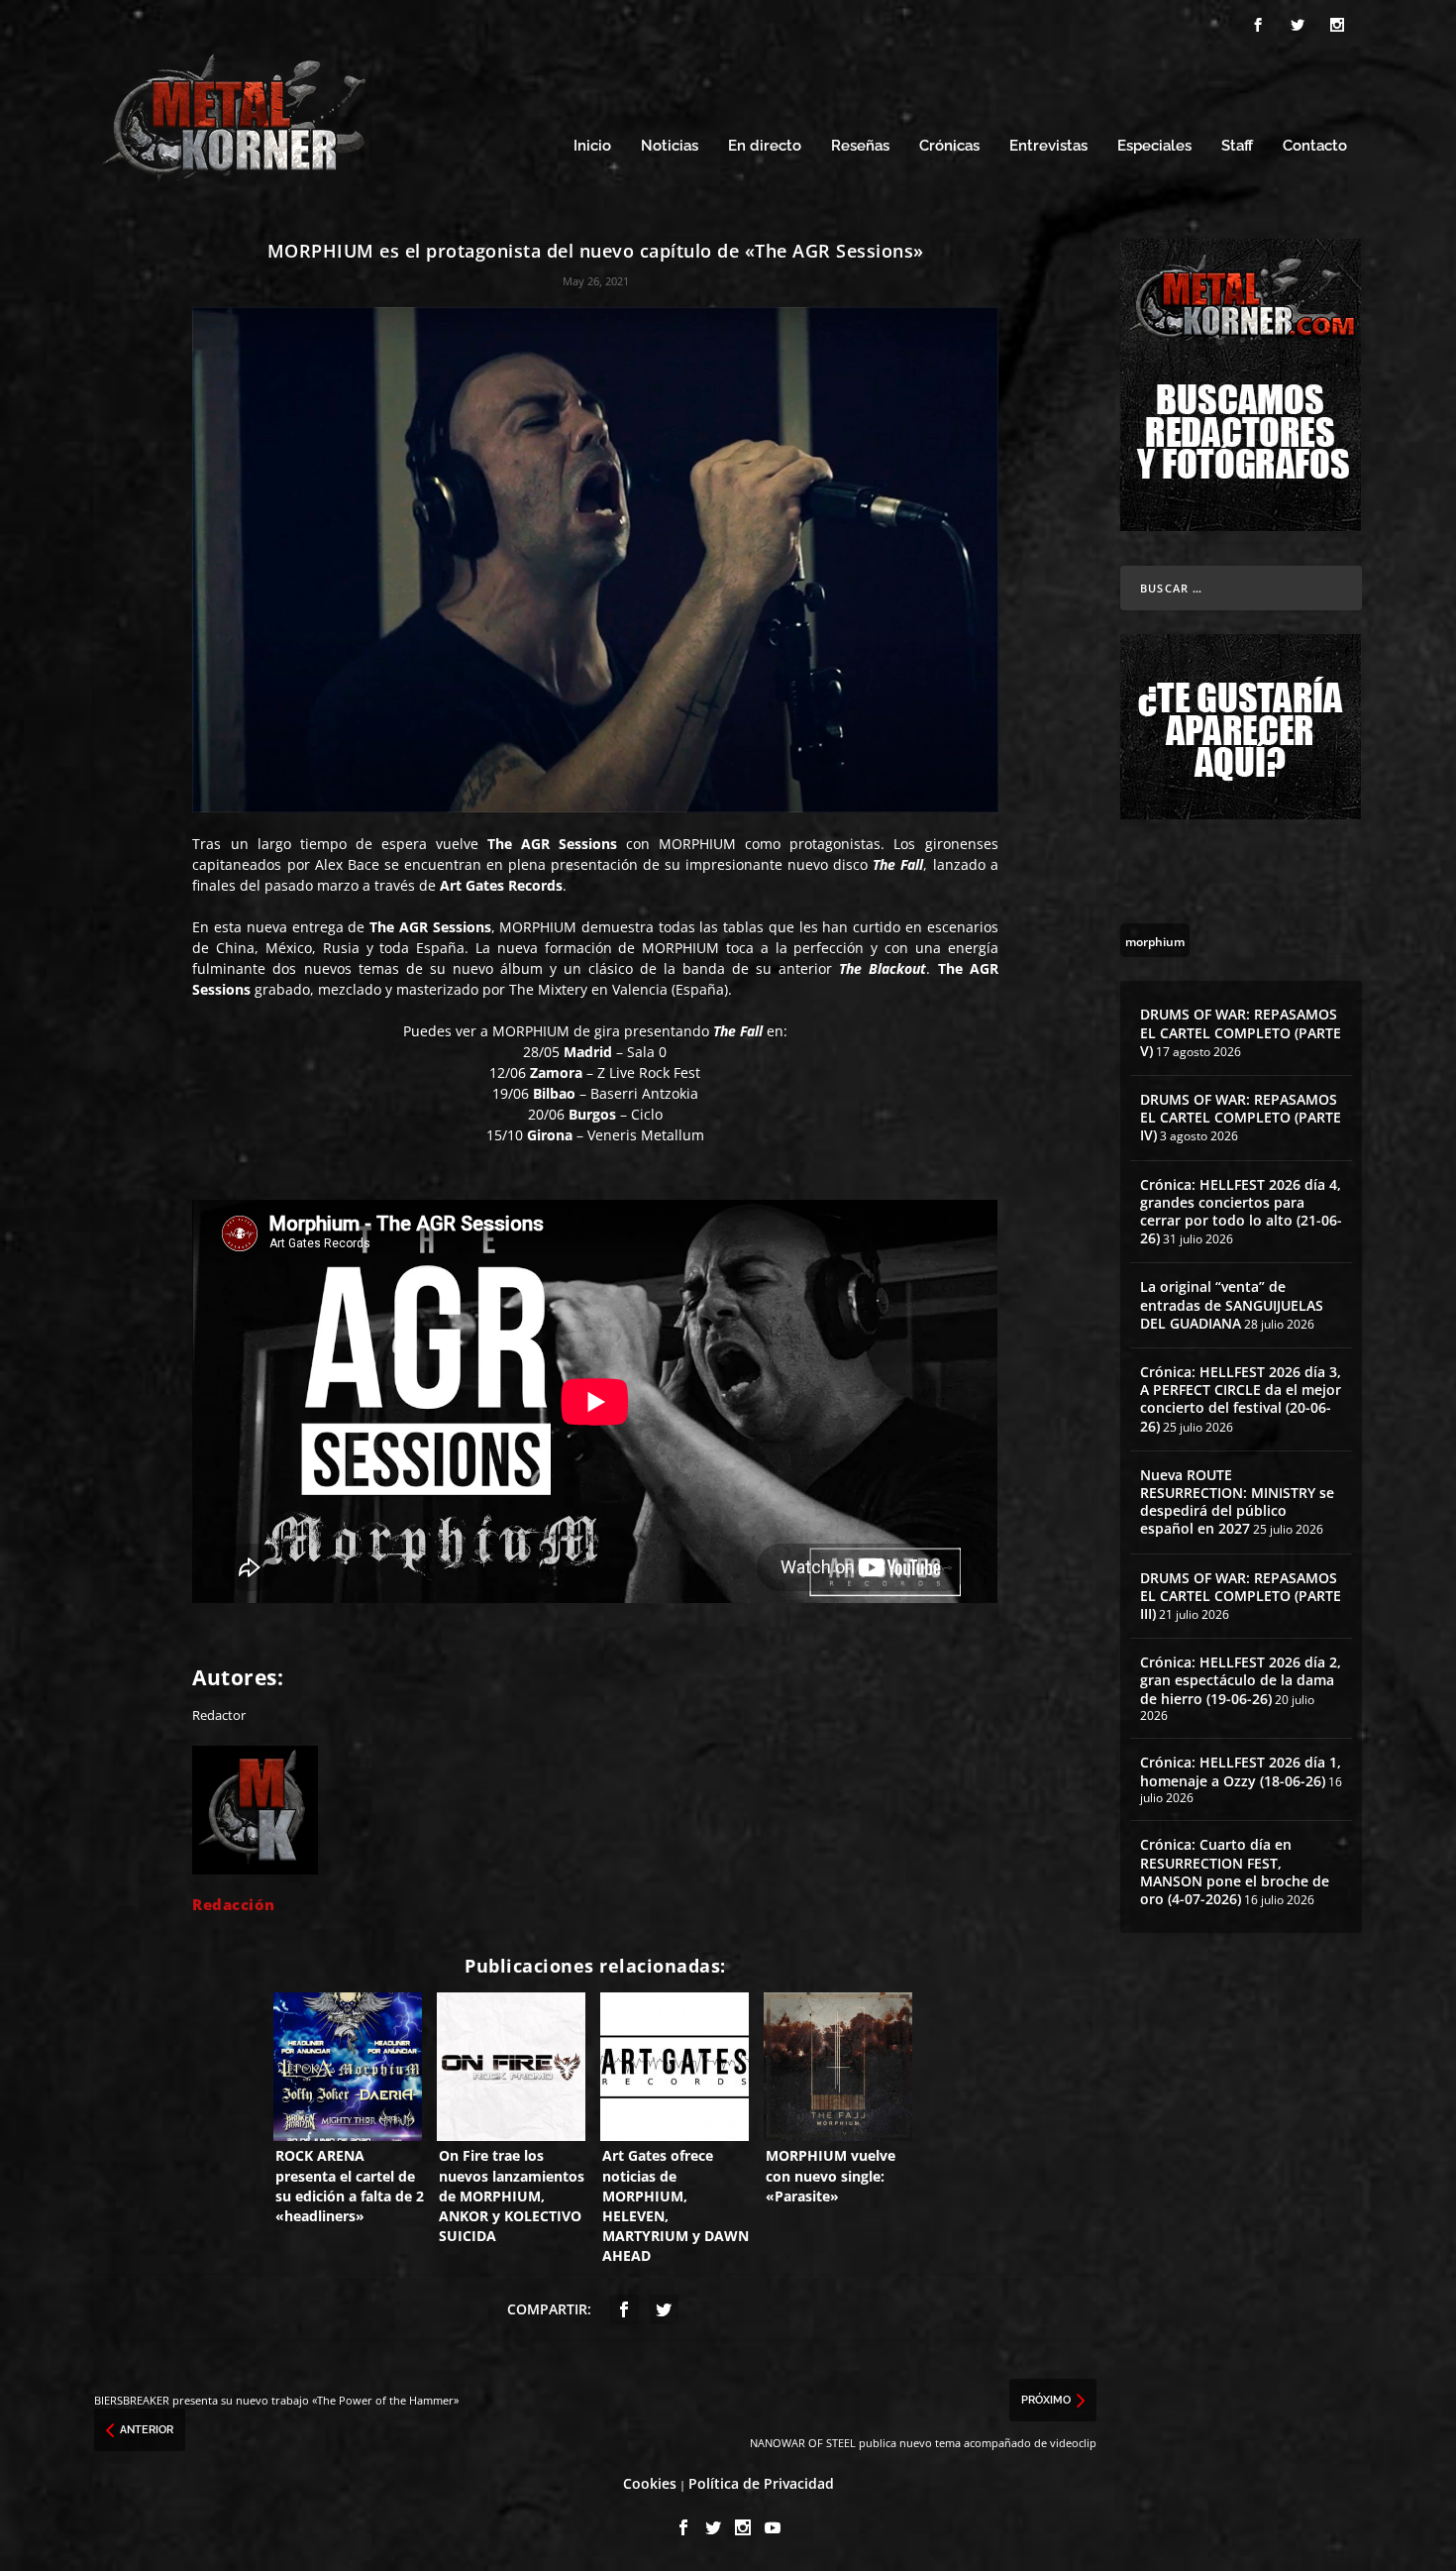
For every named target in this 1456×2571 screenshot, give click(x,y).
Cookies (650, 2483)
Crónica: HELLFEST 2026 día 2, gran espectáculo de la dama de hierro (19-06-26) (1241, 1680)
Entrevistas (1048, 146)
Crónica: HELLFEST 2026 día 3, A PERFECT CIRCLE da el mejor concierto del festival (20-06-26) (1241, 1399)
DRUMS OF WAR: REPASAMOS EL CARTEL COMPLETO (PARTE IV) (1241, 1117)
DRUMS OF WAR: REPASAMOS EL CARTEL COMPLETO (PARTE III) (1241, 1596)
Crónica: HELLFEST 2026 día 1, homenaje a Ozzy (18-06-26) (1241, 1771)
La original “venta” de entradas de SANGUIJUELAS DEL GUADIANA (1232, 1304)
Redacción (234, 1904)
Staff (1237, 146)
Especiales (1154, 146)
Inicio (592, 146)
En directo (765, 146)
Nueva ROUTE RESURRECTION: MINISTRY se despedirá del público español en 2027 (1237, 1502)
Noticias (670, 146)
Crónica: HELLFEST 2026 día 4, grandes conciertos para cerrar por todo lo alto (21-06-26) (1241, 1212)
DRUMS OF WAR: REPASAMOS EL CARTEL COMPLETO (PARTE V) (1241, 1032)
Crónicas (949, 146)
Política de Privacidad (761, 2483)
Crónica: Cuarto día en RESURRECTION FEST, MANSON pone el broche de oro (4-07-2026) (1235, 1872)
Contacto (1315, 146)
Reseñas (860, 146)
